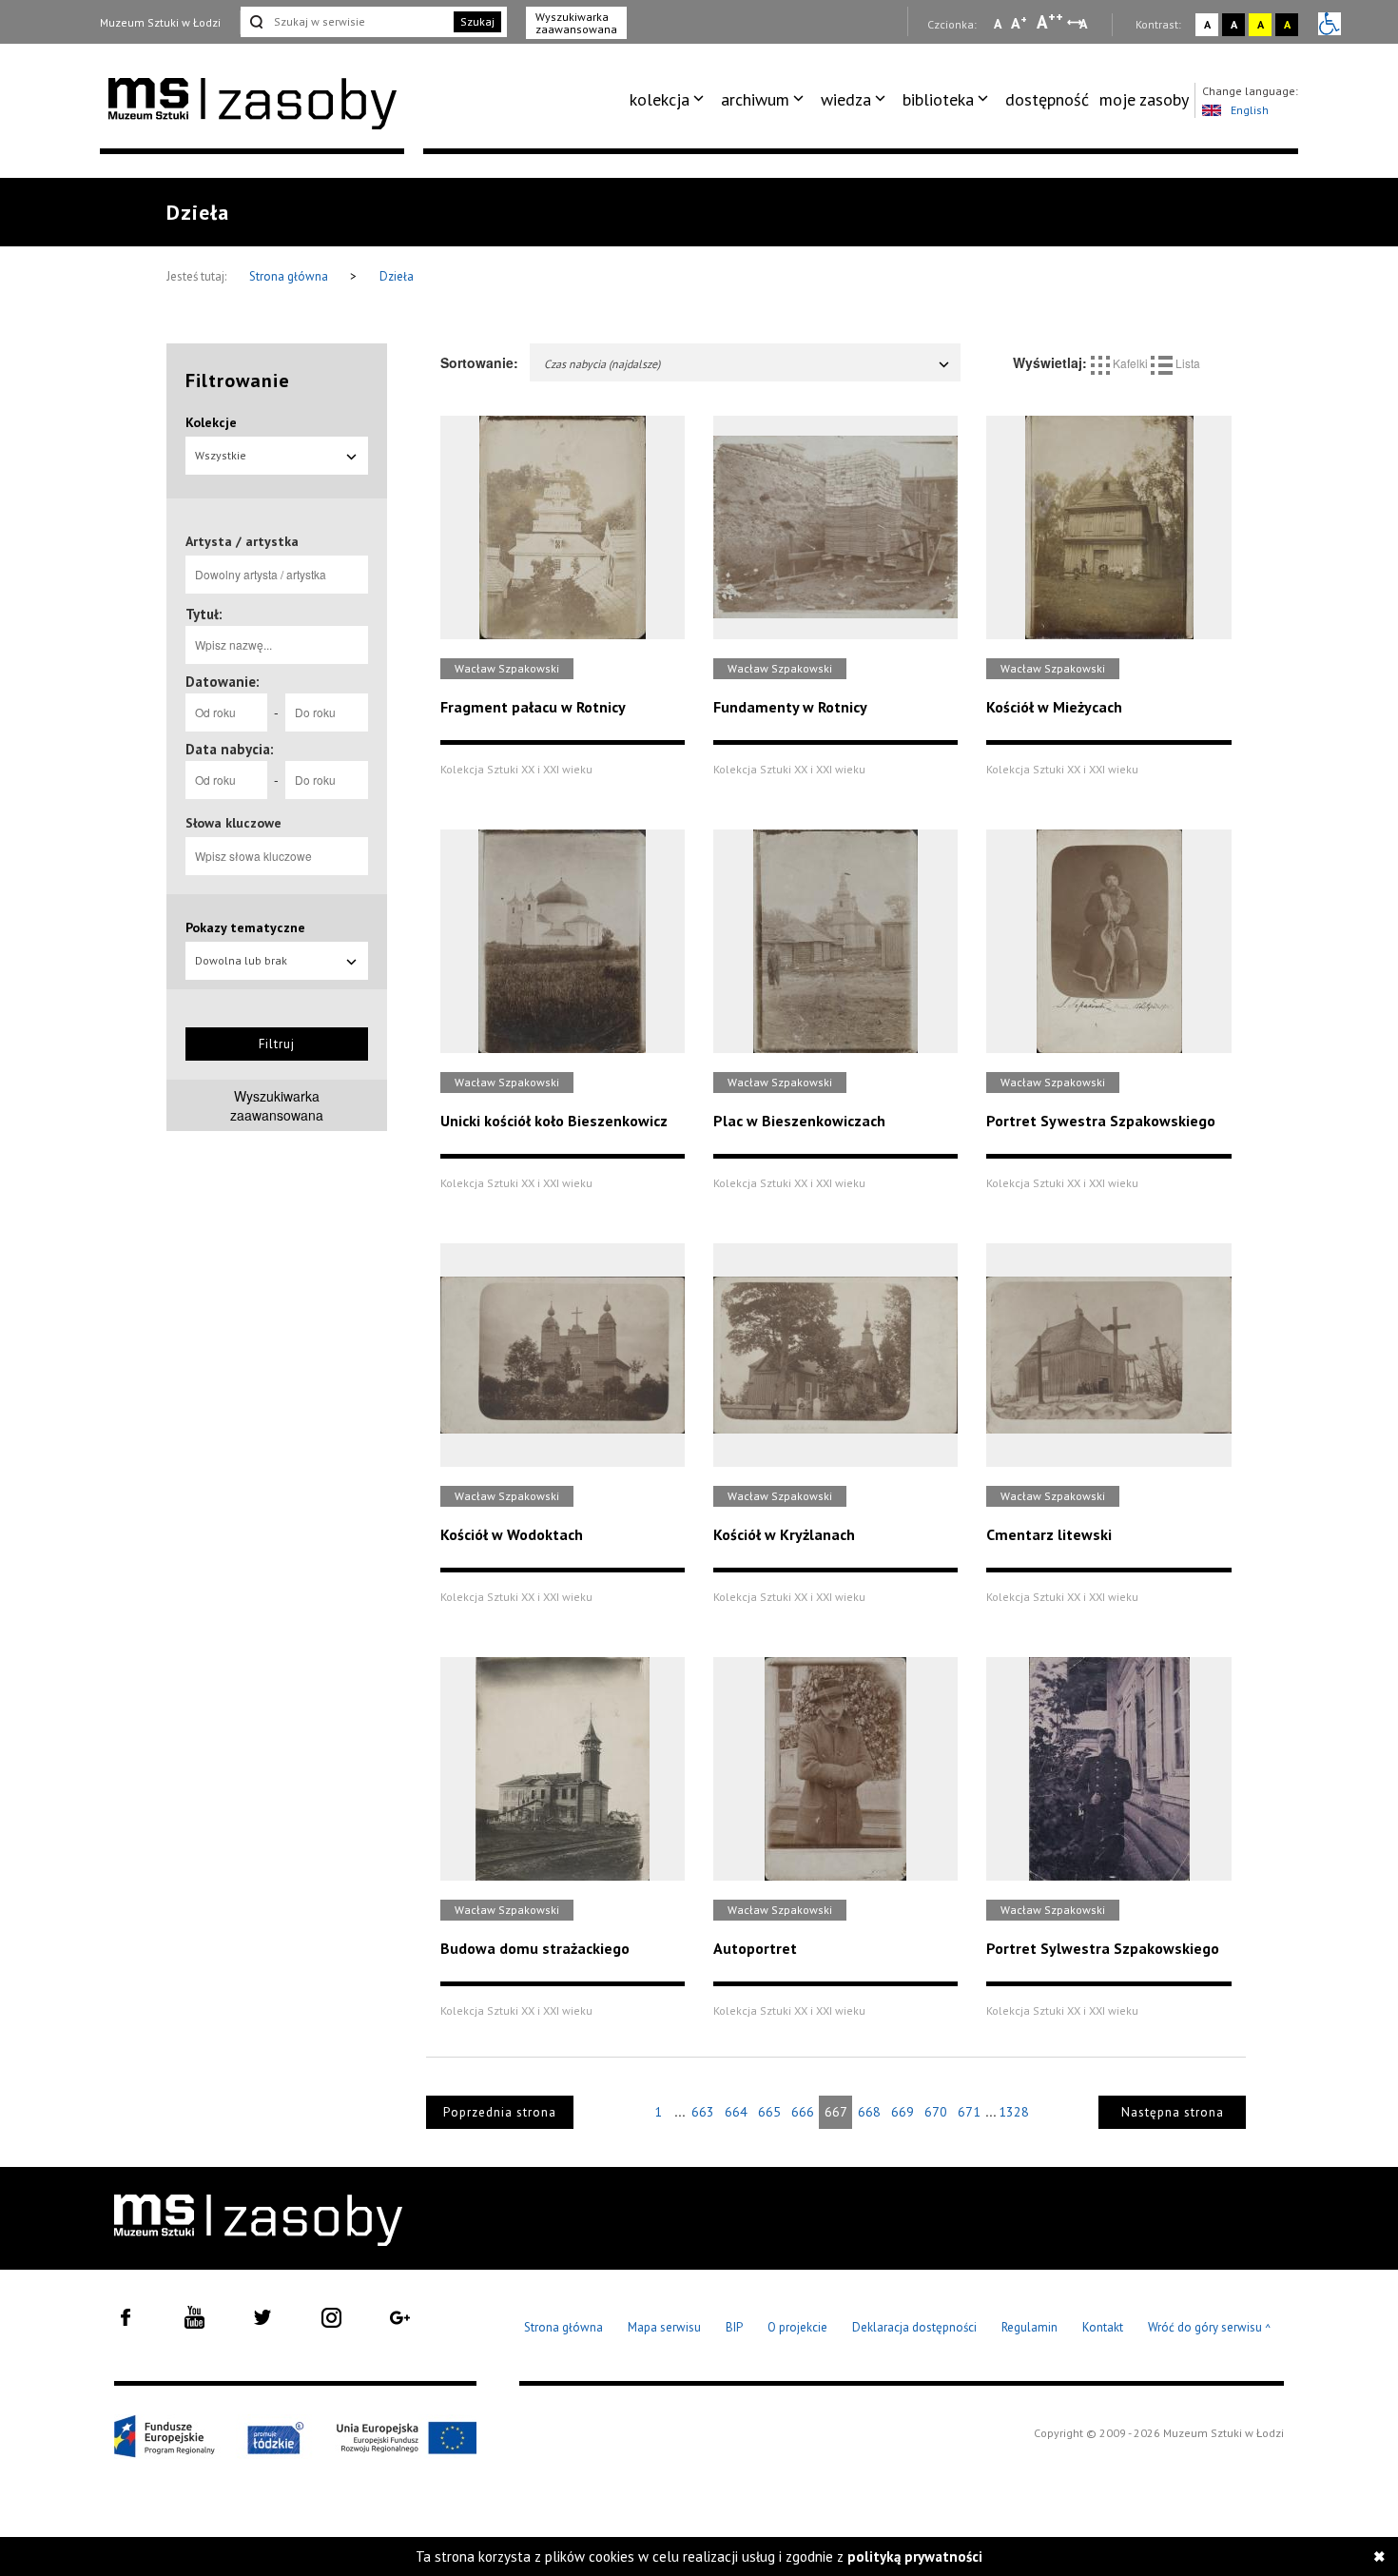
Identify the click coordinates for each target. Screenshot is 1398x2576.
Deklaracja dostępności (914, 2327)
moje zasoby (1144, 99)
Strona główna (290, 276)
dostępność (1047, 99)
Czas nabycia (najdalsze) (602, 364)
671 (969, 2112)
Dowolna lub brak (241, 960)
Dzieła (397, 276)
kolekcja (660, 99)
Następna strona (1173, 2112)
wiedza (846, 99)
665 (769, 2112)
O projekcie (797, 2327)
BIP (734, 2327)
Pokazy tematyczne (245, 927)
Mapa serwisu (664, 2327)
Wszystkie (221, 455)
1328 (1014, 2112)
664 (736, 2112)
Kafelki (1130, 363)
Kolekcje (211, 422)
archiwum (755, 99)
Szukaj (477, 21)
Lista (1186, 363)
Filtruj (277, 1044)
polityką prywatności (915, 2556)
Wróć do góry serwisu (1210, 2328)
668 (869, 2112)
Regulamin (1029, 2327)
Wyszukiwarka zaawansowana (576, 23)
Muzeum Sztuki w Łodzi (160, 22)
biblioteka (938, 99)
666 (803, 2112)
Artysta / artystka (242, 541)
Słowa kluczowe (233, 823)
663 (703, 2112)
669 (903, 2112)
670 (936, 2112)
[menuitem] (670, 100)
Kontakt (1103, 2327)
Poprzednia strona (500, 2112)
